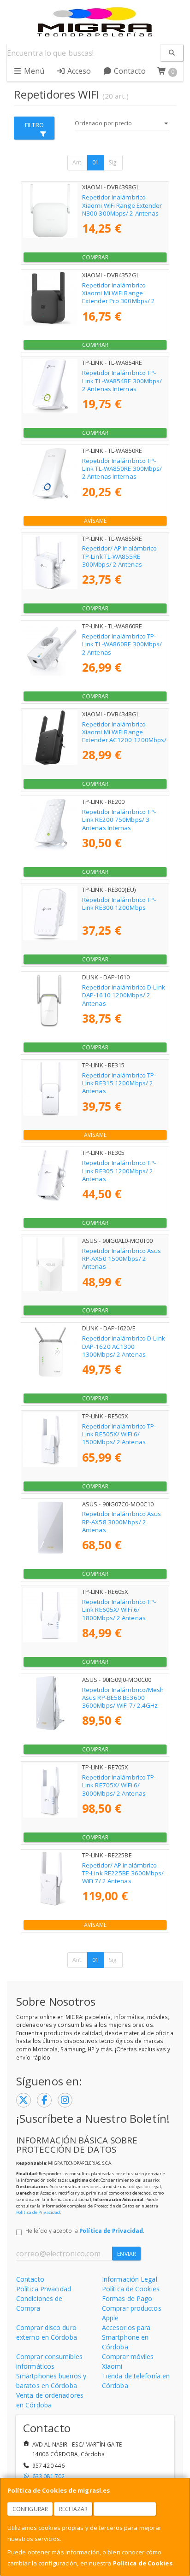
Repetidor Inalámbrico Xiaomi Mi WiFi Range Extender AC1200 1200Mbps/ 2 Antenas (125, 736)
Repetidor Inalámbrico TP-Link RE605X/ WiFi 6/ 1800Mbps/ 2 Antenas (119, 1610)
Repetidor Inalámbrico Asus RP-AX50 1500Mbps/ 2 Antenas (122, 1259)
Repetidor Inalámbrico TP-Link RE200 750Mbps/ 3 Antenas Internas (119, 820)
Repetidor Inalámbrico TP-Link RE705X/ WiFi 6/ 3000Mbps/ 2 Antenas (119, 1785)
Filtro (34, 125)
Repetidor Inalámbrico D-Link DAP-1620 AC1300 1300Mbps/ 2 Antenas (124, 1346)
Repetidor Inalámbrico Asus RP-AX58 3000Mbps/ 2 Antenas (122, 1522)
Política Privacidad (44, 2289)
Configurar (30, 2509)
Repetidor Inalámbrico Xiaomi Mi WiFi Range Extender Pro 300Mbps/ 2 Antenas (119, 297)
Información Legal (130, 2279)
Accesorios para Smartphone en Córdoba (126, 2337)
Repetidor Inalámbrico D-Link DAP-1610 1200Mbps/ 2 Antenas (124, 995)
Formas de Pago (127, 2298)
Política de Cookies (143, 2563)
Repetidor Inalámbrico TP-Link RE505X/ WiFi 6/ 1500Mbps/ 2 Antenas (119, 1434)
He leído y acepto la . (85, 2231)
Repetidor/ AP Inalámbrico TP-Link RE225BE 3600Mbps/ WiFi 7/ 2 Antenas (123, 1873)
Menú (33, 71)
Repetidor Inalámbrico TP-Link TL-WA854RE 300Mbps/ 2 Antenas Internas (122, 381)
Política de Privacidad (38, 2212)
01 (95, 162)
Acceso (78, 71)
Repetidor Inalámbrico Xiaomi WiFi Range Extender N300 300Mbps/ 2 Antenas (122, 205)
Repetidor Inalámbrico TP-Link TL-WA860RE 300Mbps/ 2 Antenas (122, 644)
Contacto (129, 71)
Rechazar (73, 2509)
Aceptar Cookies (125, 2509)
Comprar (95, 257)
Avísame (95, 521)
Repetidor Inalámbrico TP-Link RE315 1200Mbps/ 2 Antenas (119, 1083)
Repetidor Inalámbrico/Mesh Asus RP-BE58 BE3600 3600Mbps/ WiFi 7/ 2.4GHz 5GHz (123, 1702)
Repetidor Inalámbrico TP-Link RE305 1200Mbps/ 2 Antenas (119, 1171)
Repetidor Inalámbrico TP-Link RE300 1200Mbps (119, 904)
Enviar (127, 2254)
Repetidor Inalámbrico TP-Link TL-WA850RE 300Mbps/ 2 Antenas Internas (122, 469)
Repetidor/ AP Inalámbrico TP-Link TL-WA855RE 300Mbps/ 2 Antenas (120, 556)
